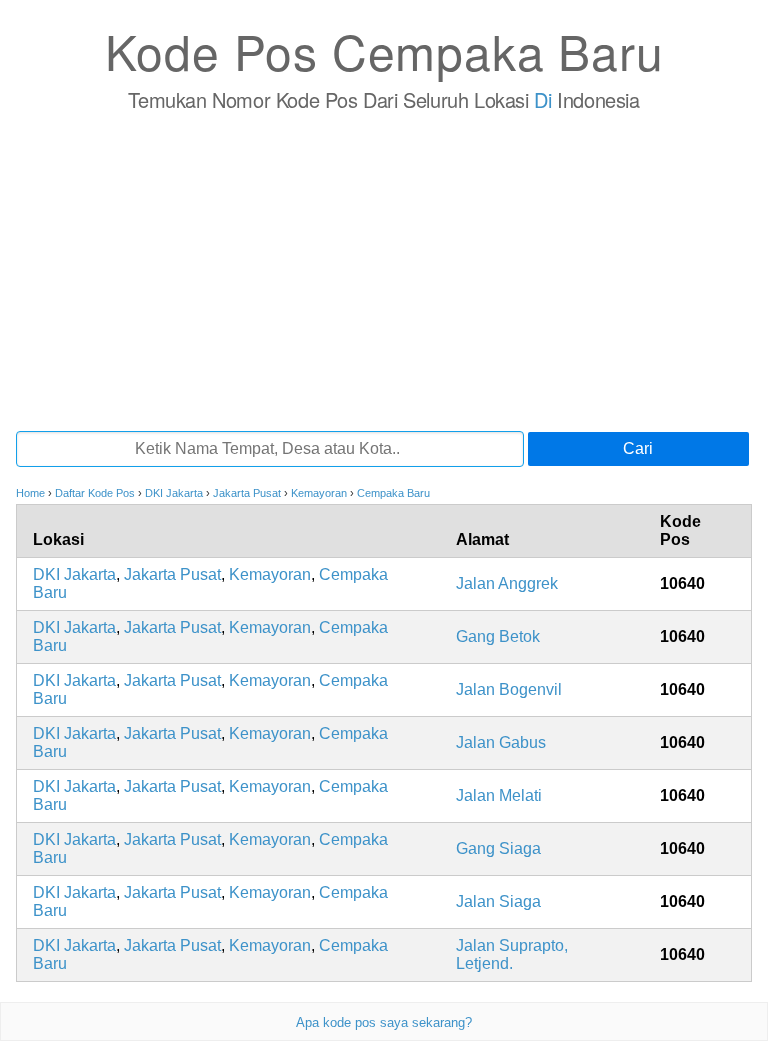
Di (542, 99)
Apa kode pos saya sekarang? (384, 1022)
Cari (638, 448)
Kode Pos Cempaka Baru (384, 50)
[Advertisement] (384, 271)
